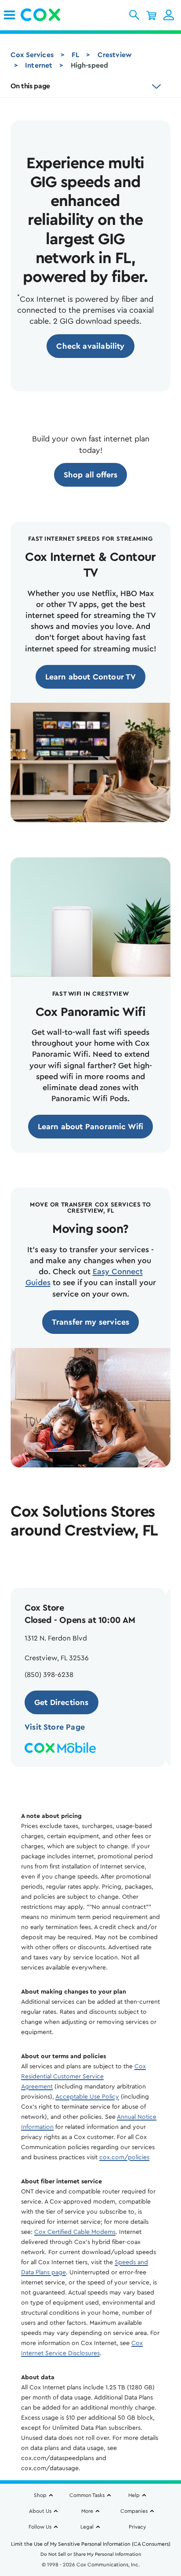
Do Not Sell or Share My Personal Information (91, 2554)
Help (134, 2495)
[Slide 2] (86, 1782)
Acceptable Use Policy (87, 2097)
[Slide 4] (107, 1782)
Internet (39, 65)
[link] (9, 15)
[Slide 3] (97, 1782)
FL (75, 55)
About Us (40, 2511)
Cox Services (32, 55)
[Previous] (19, 1561)
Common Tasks (87, 2495)
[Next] (47, 1561)
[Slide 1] (75, 1782)
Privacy (137, 2527)
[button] (134, 15)
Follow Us (40, 2527)
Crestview (115, 55)
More (87, 2511)
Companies (134, 2511)
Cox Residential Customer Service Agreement (83, 2077)
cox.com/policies (124, 2157)
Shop (40, 2495)
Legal (87, 2527)
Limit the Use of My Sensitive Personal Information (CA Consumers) (91, 2544)
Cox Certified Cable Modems (75, 2232)
